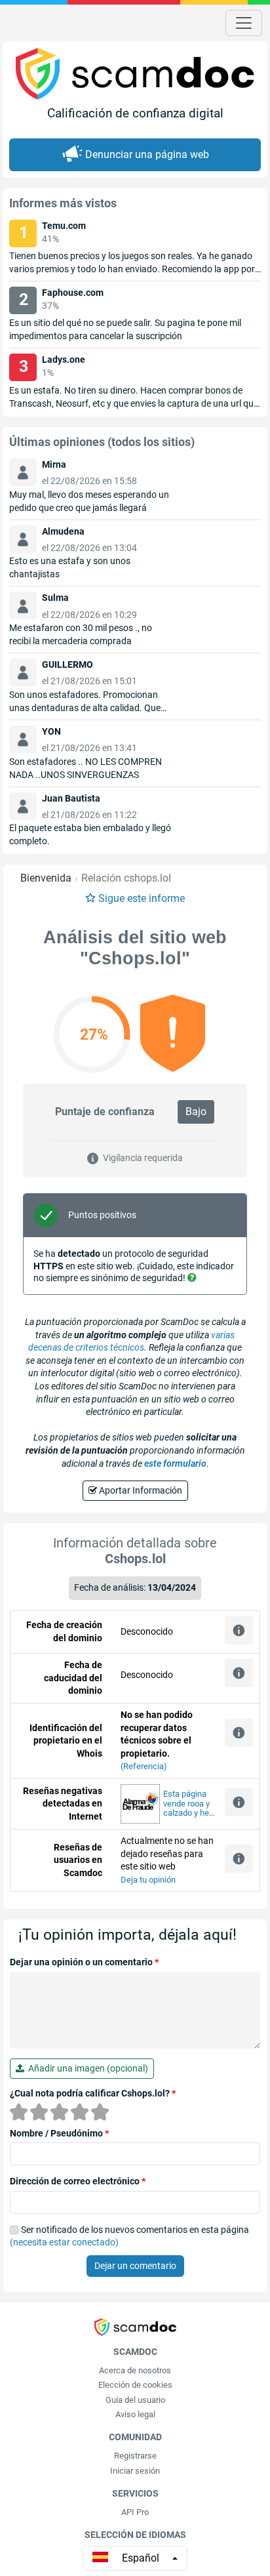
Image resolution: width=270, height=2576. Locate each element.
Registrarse (135, 2456)
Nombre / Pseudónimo (59, 2133)
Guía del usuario (135, 2400)
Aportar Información (140, 1490)
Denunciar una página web (147, 154)
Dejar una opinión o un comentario (84, 1962)
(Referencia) (144, 1766)
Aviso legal (135, 2414)
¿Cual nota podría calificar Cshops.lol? (93, 2093)
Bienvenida (46, 878)
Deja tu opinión (148, 1880)
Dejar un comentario (135, 2266)
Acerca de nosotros (135, 2370)
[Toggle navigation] (244, 23)
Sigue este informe (142, 898)
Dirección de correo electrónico (78, 2181)
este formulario (175, 1463)
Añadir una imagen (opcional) (86, 2068)
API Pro (135, 2512)
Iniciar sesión (135, 2471)
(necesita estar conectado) (64, 2242)
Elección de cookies (135, 2385)
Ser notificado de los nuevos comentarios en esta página (129, 2236)
